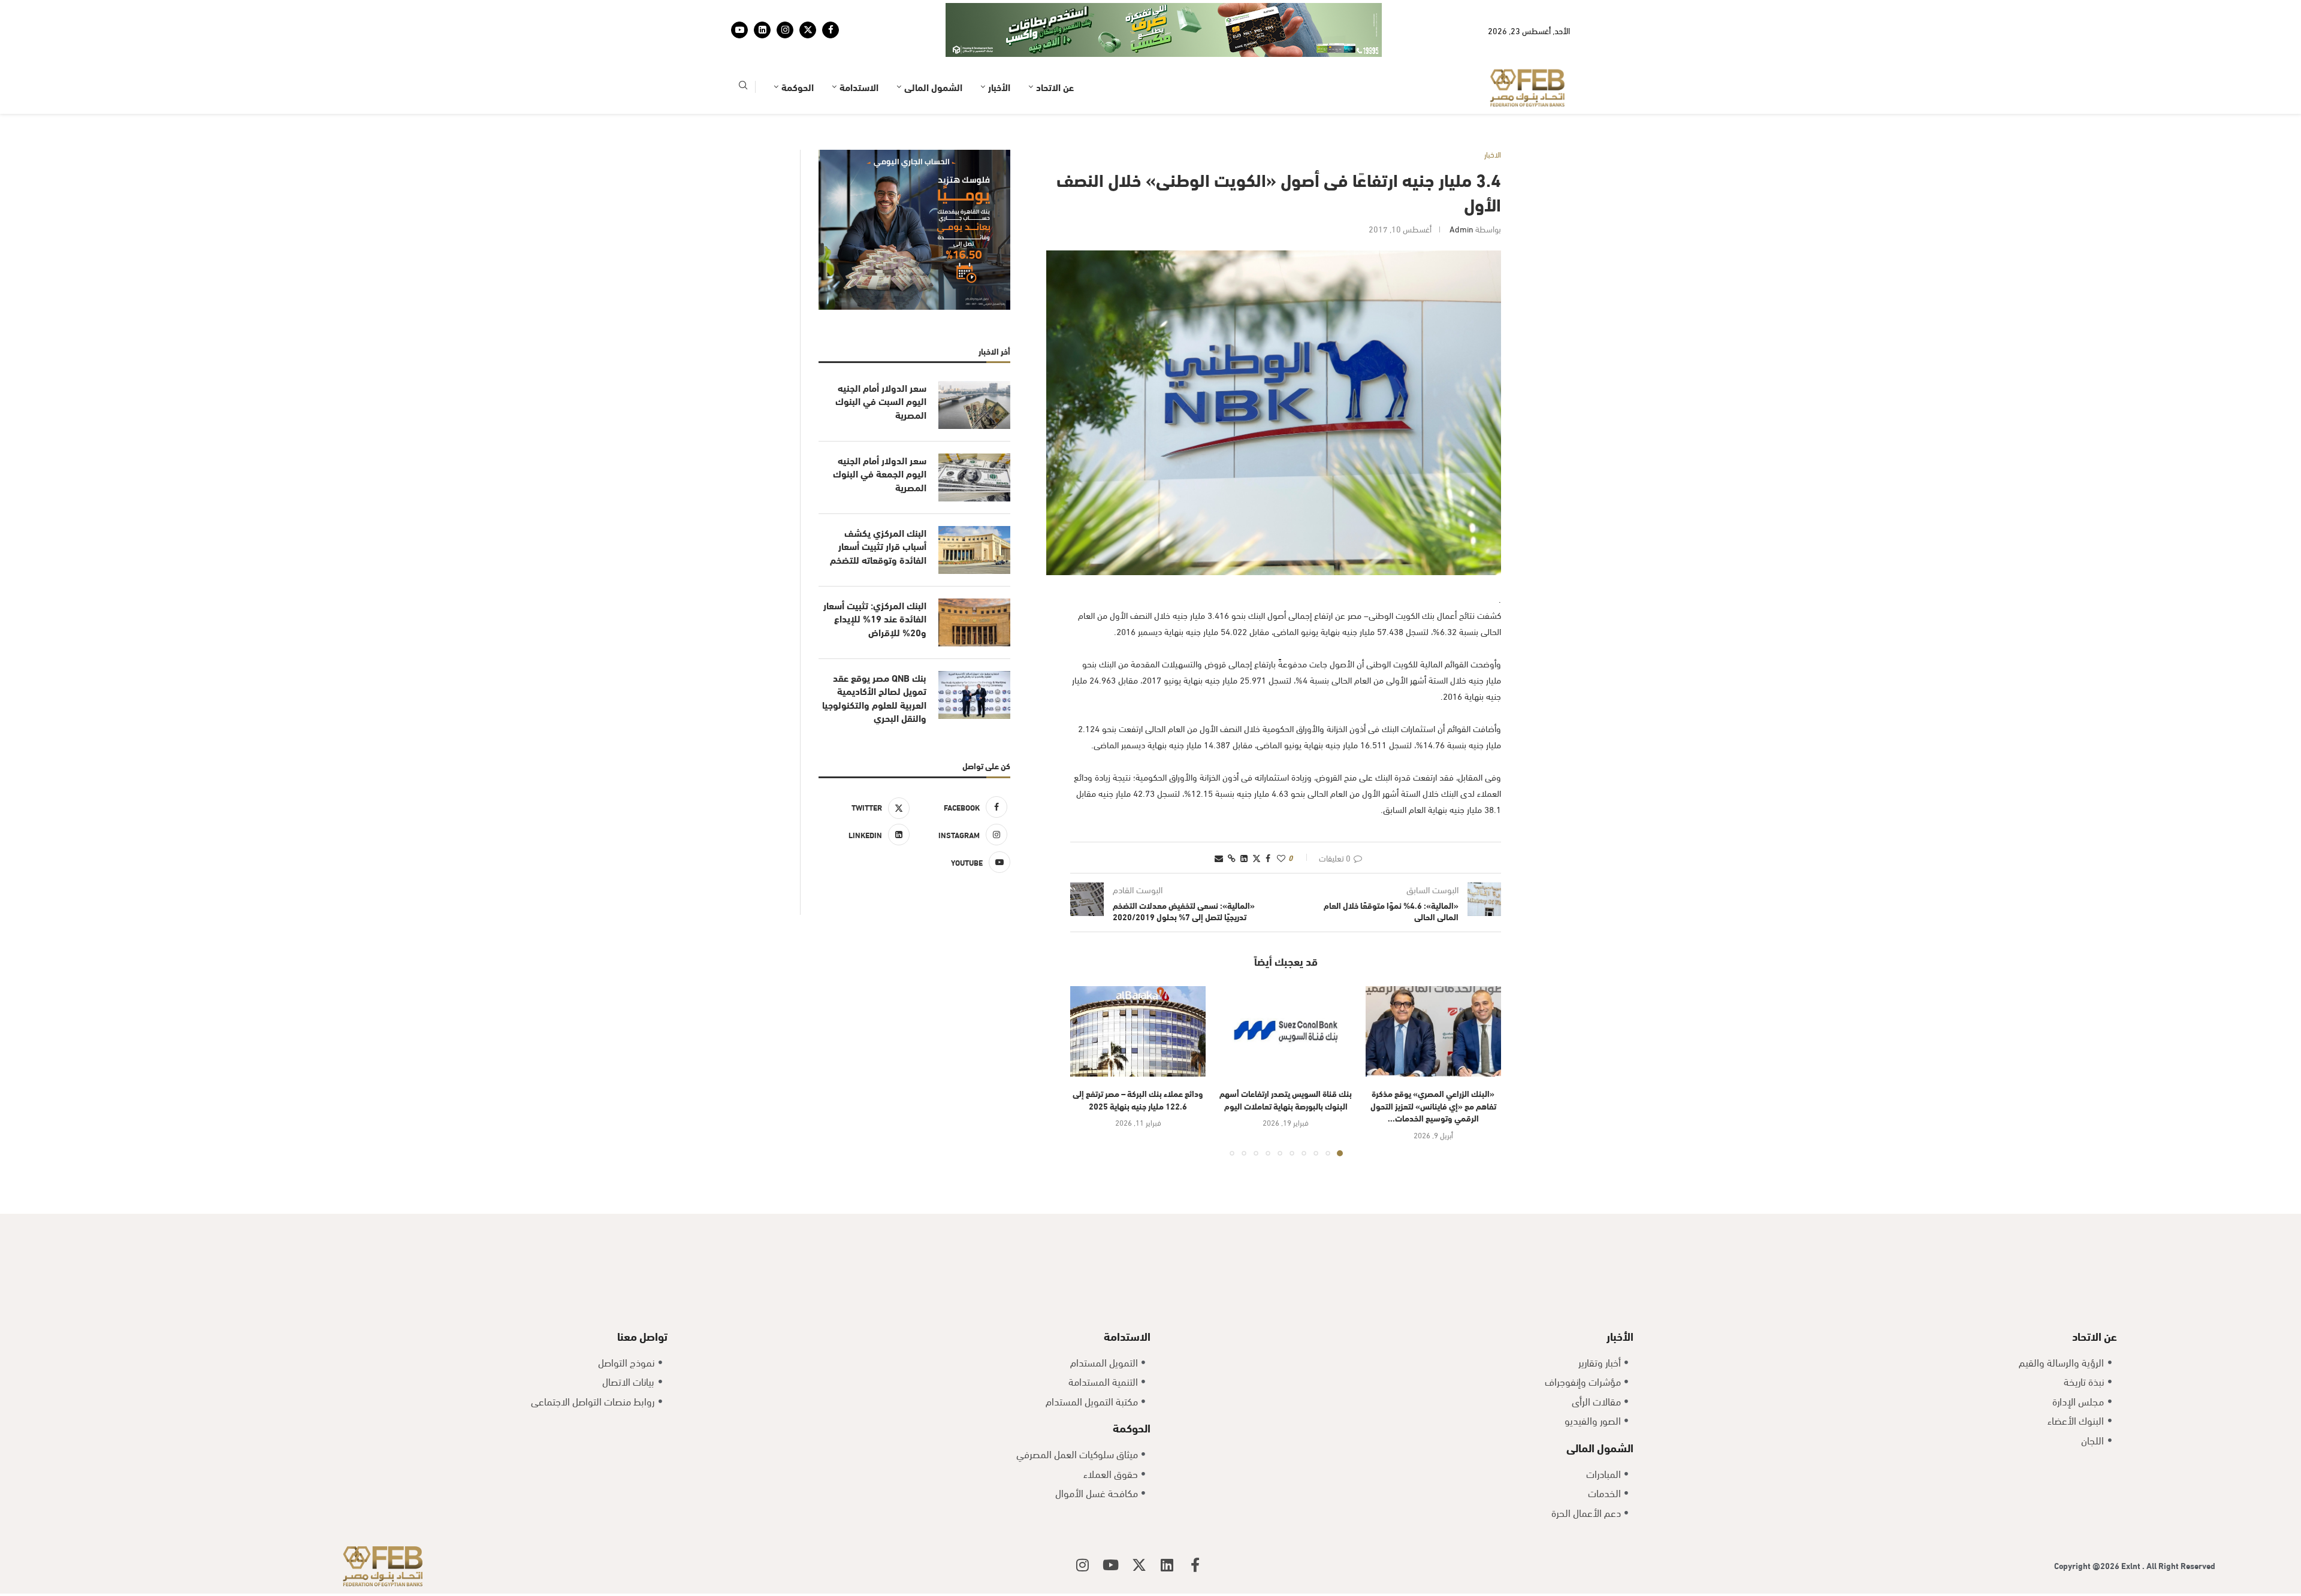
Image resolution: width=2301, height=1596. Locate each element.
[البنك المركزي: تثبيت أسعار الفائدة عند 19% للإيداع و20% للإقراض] (974, 585)
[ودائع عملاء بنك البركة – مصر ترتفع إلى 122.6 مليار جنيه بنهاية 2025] (1138, 994)
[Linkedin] (762, 11)
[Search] (743, 50)
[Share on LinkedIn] (1244, 820)
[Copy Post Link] (1232, 820)
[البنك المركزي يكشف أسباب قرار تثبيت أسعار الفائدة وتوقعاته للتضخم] (974, 513)
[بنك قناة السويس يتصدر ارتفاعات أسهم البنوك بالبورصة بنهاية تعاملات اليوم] (1285, 994)
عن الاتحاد (1055, 49)
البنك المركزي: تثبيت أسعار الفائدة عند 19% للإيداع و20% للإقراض (875, 581)
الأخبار (999, 49)
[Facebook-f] (1195, 1528)
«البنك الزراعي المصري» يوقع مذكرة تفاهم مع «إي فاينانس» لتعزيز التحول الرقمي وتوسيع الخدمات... (1433, 1068)
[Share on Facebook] (1268, 820)
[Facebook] (831, 11)
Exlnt (2132, 1528)
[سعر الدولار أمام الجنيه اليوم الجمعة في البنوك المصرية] (974, 440)
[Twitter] (808, 11)
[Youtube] (739, 11)
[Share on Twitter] (1257, 820)
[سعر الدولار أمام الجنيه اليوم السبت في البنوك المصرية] (974, 368)
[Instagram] (785, 11)
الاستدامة (859, 49)
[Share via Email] (1219, 820)
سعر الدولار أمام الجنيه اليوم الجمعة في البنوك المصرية (880, 436)
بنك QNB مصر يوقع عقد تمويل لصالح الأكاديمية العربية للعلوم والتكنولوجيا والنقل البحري (874, 661)
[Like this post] (1281, 820)
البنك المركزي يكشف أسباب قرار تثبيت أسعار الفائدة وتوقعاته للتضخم (878, 509)
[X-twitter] (1139, 1528)
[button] (1086, 1033)
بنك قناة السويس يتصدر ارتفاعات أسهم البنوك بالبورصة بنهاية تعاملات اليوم (1286, 1062)
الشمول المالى (933, 49)
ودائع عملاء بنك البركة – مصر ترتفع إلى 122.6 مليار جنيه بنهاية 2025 (1138, 1062)
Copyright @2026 (2088, 1528)
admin (1461, 191)
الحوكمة (798, 49)
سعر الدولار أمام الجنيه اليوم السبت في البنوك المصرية (881, 364)
